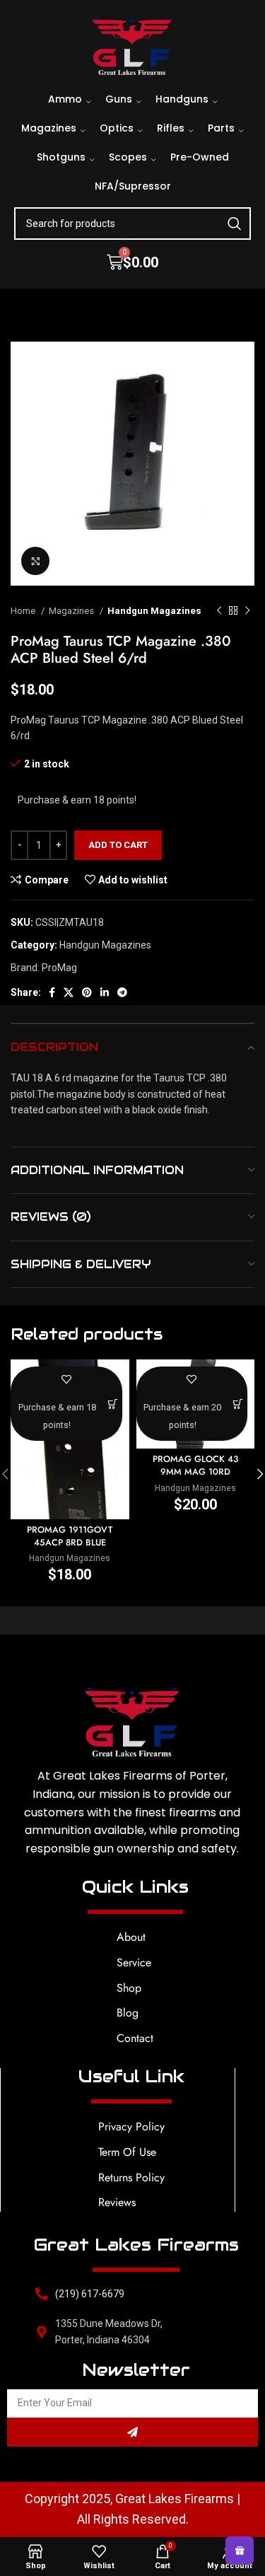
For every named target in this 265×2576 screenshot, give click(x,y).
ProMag (59, 968)
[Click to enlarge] (35, 561)
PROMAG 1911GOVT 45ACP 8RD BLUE (70, 1536)
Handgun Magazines (154, 611)
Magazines (72, 611)
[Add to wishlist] (66, 1379)
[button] (113, 1404)
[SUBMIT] (132, 2432)
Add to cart (118, 845)
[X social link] (69, 992)
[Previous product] (219, 611)
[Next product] (247, 611)
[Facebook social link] (52, 992)
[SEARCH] (235, 224)
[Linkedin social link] (105, 992)
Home (24, 611)
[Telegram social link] (122, 992)
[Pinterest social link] (87, 992)
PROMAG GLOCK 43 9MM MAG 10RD (195, 1466)
